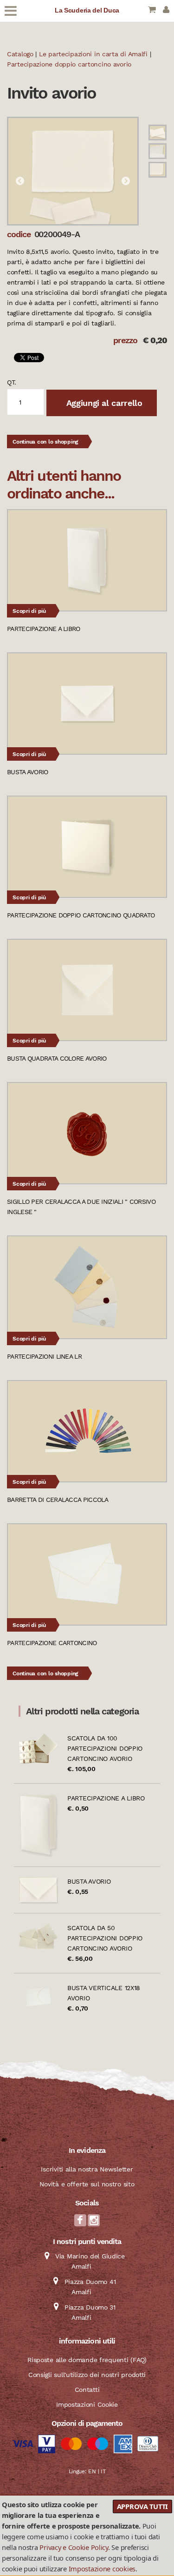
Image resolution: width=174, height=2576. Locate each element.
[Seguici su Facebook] (80, 2223)
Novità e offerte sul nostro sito (87, 2184)
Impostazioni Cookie (87, 2404)
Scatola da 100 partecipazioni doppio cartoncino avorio (105, 1748)
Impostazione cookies (102, 2569)
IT (103, 2471)
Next (126, 181)
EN (92, 2471)
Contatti (87, 2390)
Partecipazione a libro (106, 1798)
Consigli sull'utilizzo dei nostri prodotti (87, 2375)
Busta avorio (89, 1881)
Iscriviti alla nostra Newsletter (87, 2169)
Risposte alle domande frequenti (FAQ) (87, 2360)
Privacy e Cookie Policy (74, 2547)
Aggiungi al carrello (103, 403)
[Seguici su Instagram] (94, 2223)
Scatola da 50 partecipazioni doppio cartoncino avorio (105, 1938)
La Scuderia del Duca (87, 10)
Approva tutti (142, 2506)
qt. (12, 382)
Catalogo (20, 54)
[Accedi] (166, 10)
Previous (20, 181)
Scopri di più (29, 611)
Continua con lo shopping (45, 442)
